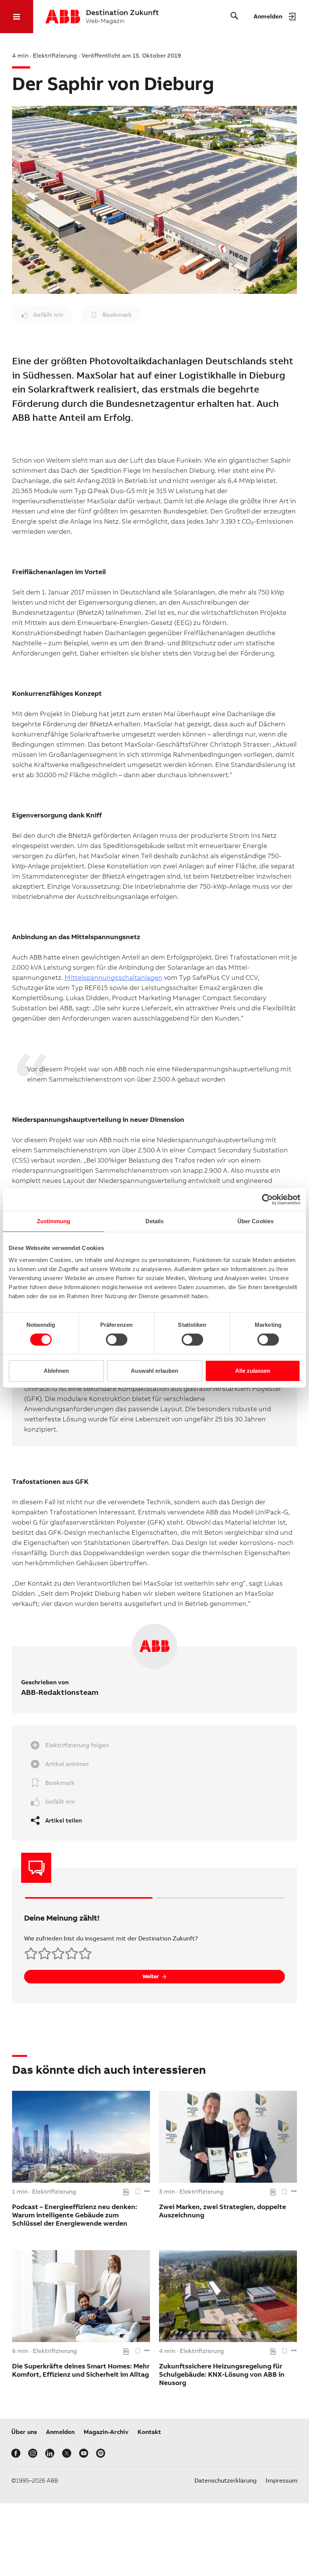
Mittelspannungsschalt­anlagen (113, 977)
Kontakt (149, 2432)
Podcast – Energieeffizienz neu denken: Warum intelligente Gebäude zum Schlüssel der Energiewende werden (75, 2215)
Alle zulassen (253, 1371)
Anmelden (60, 2432)
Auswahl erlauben (154, 1371)
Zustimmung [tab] (54, 1221)
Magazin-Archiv (106, 2432)
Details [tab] (155, 1221)
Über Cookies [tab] (255, 1221)
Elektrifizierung (54, 2192)
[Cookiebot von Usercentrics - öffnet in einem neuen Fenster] (267, 1199)
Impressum (282, 2481)
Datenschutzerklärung (226, 2481)
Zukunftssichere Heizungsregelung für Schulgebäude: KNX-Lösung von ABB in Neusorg (222, 2374)
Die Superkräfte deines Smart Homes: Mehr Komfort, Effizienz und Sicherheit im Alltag (81, 2370)
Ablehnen (56, 1371)
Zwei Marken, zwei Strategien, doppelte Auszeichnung (223, 2211)
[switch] (117, 1340)
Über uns (24, 2432)
